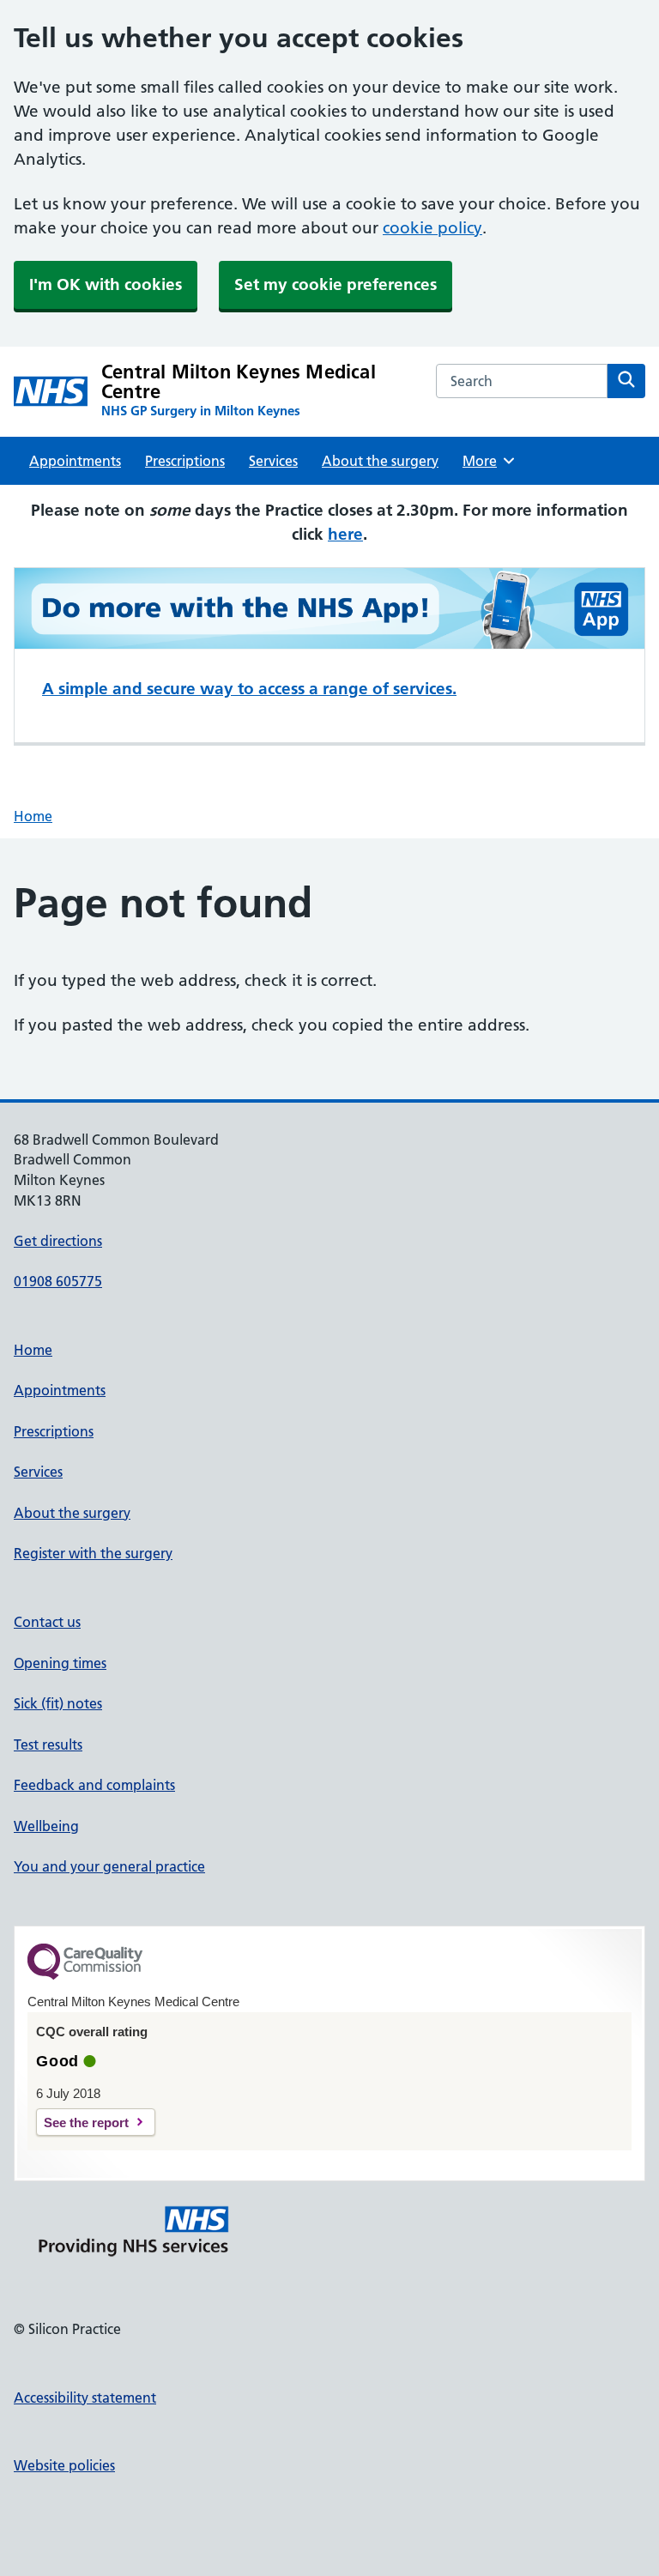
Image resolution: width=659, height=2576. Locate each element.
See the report (86, 2122)
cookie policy (432, 228)
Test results (48, 1745)
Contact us (47, 1622)
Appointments (75, 461)
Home (33, 816)
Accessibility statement (85, 2398)
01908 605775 (58, 1281)
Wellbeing (46, 1826)
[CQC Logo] (85, 1975)
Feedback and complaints (94, 1785)
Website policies (64, 2465)
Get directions (58, 1241)
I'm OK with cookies (106, 284)
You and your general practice (109, 1866)
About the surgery (380, 461)
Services (273, 461)
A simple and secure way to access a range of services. (249, 689)
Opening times (60, 1663)
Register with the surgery (93, 1553)
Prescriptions (185, 461)
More (486, 461)
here (345, 534)
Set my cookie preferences (336, 284)
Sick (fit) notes (58, 1703)
